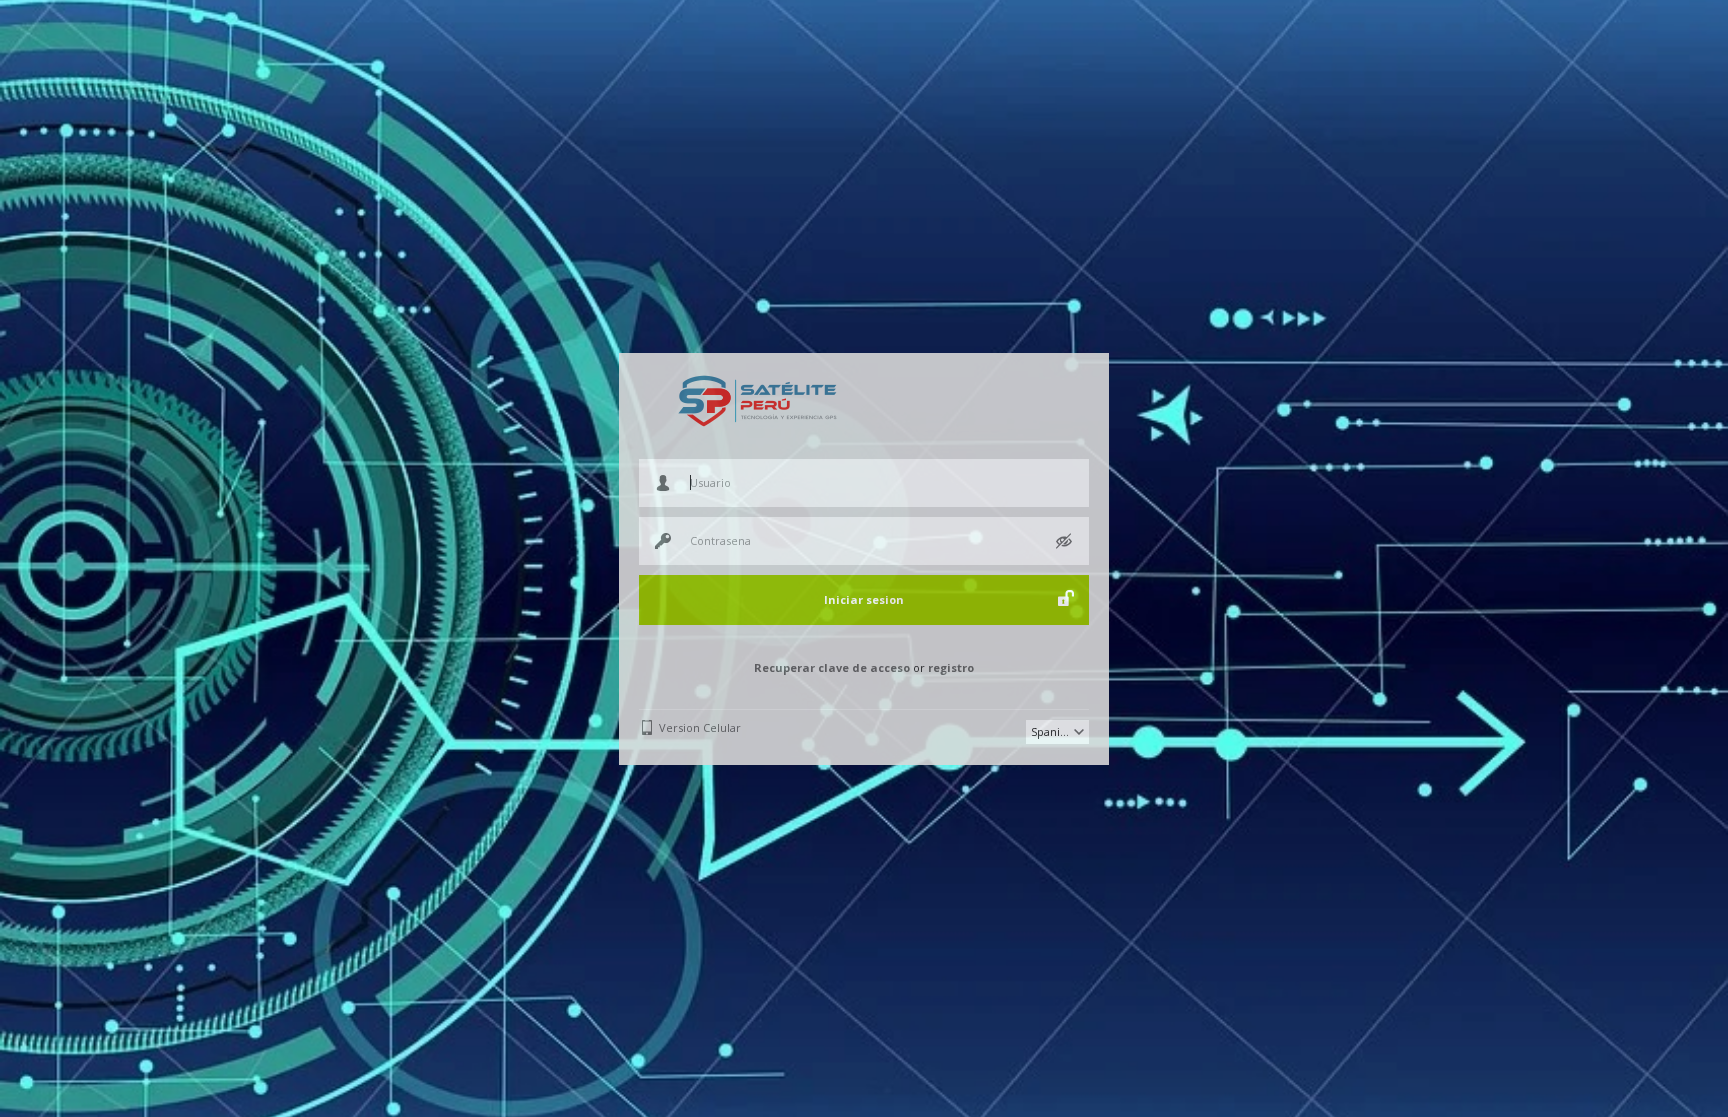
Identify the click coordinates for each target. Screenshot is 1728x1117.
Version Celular (700, 727)
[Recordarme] (1066, 598)
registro (951, 667)
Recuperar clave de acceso (832, 667)
